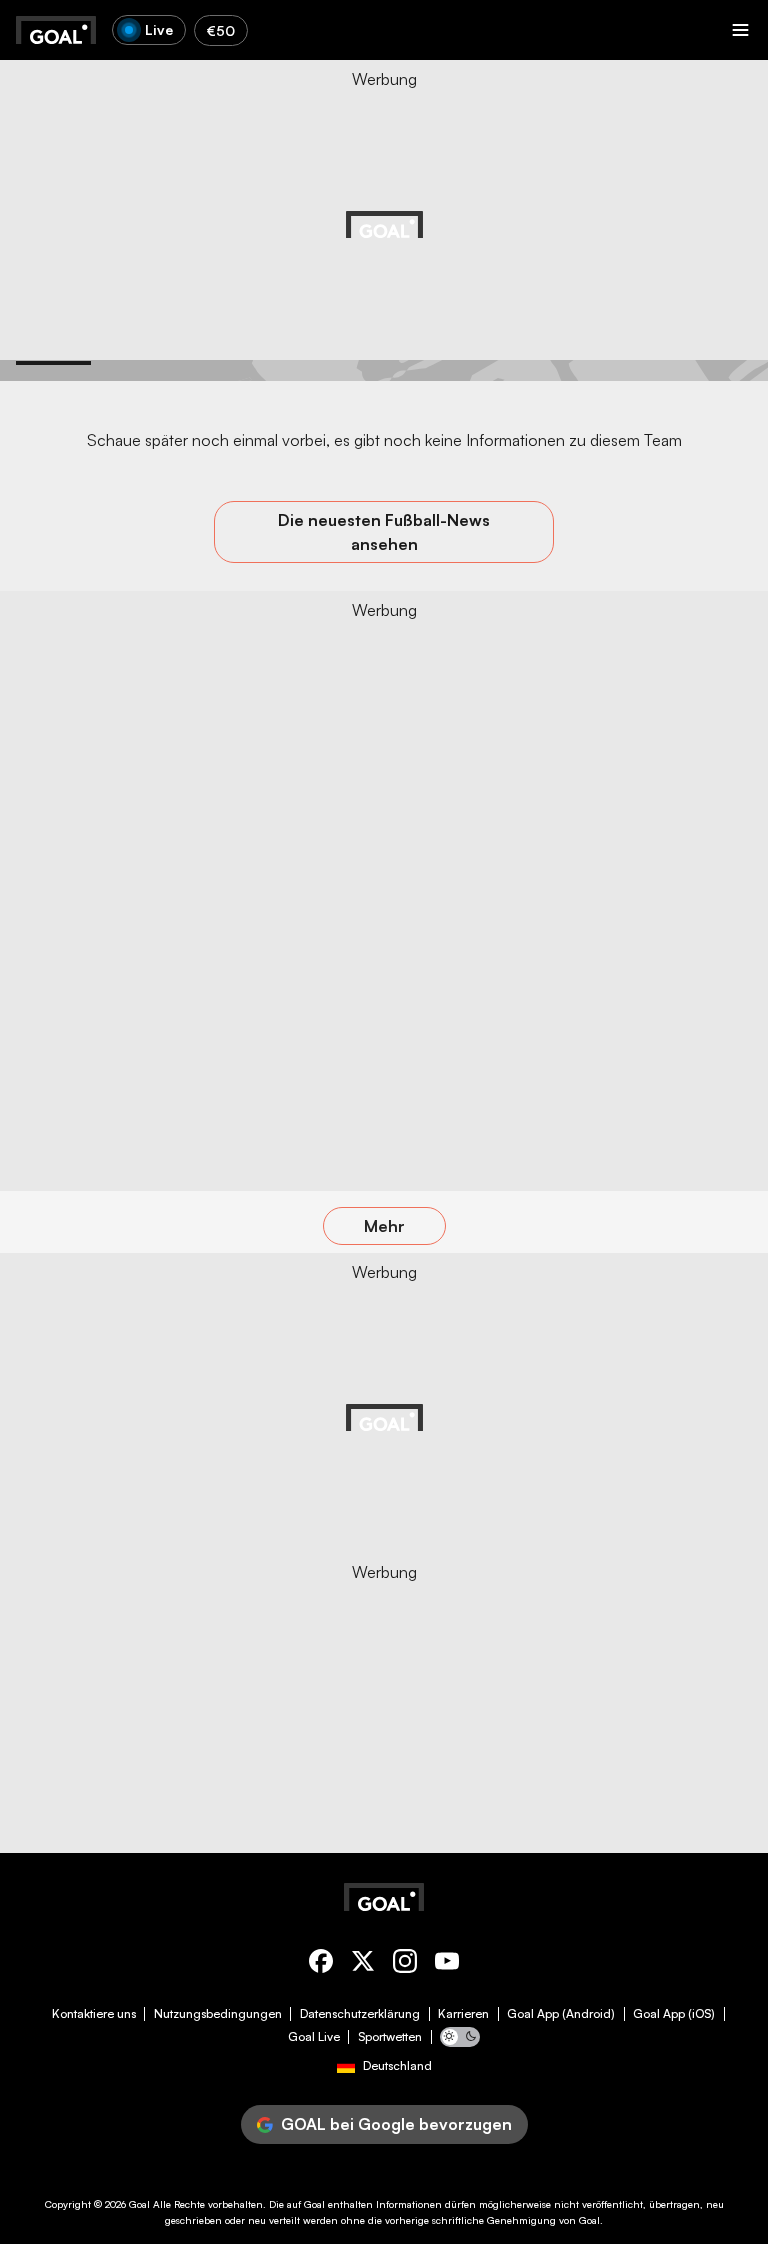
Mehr (384, 1226)
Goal (139, 2204)
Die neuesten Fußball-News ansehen (384, 532)
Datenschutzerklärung (360, 2014)
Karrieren (463, 2014)
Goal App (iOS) (674, 2014)
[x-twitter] (363, 1964)
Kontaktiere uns (94, 2014)
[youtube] (447, 1964)
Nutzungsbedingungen (218, 2014)
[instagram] (405, 1964)
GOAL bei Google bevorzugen (396, 2124)
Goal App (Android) (561, 2014)
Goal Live (314, 2037)
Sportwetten (390, 2037)
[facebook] (321, 1964)
